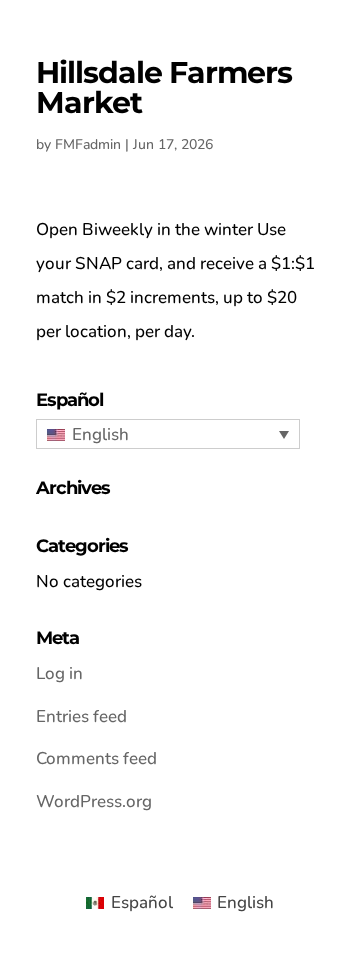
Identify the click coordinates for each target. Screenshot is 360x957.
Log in (59, 673)
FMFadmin (88, 144)
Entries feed (81, 716)
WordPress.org (94, 801)
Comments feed (96, 758)
